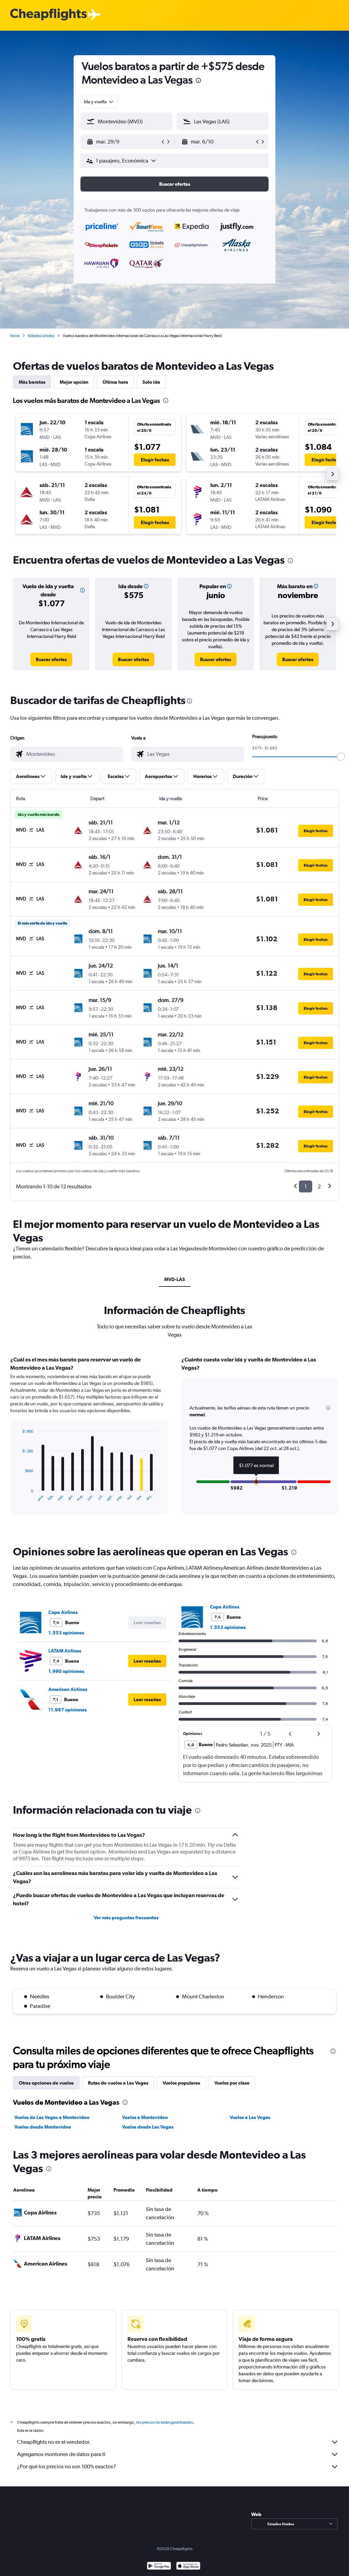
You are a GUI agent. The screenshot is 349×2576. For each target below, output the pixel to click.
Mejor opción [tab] (74, 382)
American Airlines (68, 1689)
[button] (198, 81)
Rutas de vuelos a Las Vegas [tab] (118, 2083)
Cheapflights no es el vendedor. (54, 2442)
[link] (51, 659)
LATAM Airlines (65, 1651)
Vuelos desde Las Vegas (148, 2127)
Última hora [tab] (115, 382)
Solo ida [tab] (151, 382)
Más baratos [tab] (32, 382)
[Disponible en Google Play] (159, 2567)
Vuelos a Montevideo (145, 2117)
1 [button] (306, 1186)
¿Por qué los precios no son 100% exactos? (66, 2466)
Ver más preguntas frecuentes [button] (126, 1918)
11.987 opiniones (67, 1710)
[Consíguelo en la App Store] (188, 2567)
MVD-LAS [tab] (175, 1279)
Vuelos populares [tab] (181, 2083)
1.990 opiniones (66, 1671)
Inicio (15, 336)
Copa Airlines (63, 1612)
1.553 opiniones (66, 1633)
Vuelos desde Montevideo (43, 2127)
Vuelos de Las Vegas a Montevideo (52, 2117)
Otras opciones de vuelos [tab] (46, 2083)
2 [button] (319, 1186)
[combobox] (99, 102)
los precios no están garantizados (164, 2422)
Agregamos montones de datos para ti (61, 2454)
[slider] (341, 757)
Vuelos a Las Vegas (250, 2117)
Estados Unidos (41, 336)
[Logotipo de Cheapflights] (48, 15)
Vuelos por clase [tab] (232, 2083)
